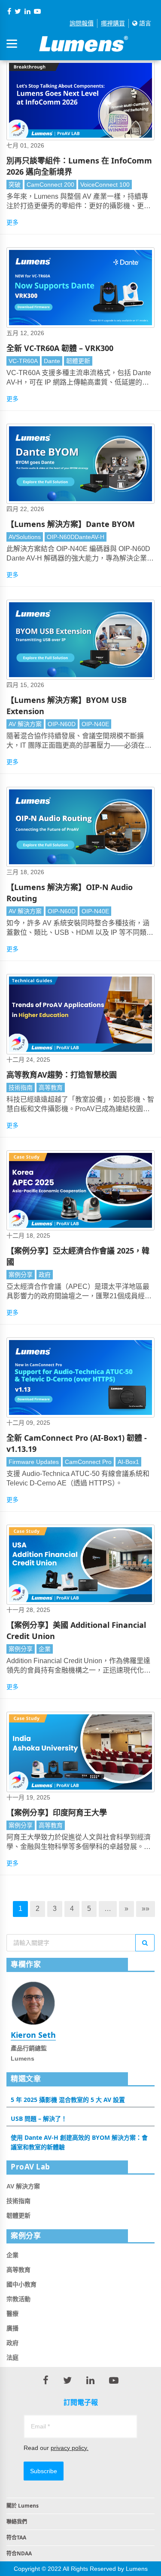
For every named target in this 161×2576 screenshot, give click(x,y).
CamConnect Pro (88, 1462)
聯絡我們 (17, 2522)
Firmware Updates (34, 1462)
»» (146, 1909)
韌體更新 (78, 361)
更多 (12, 222)
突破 (15, 185)
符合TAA (16, 2537)
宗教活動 (18, 2299)
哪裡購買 (113, 23)
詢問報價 (82, 23)
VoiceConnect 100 (105, 185)
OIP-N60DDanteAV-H (76, 537)
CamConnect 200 (50, 185)
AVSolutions (25, 537)
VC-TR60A (23, 361)
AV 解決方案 (25, 724)
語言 (144, 23)
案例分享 (21, 1275)
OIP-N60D (62, 724)
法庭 (12, 2357)
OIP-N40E (95, 724)
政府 (45, 1275)
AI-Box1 (128, 1462)
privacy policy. (70, 2448)
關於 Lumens (23, 2506)
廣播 (12, 2328)
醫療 (12, 2314)
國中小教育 (21, 2284)
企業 (45, 1649)
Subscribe (44, 2471)
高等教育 (51, 1088)
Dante (52, 361)
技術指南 (21, 1088)
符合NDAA (19, 2553)
